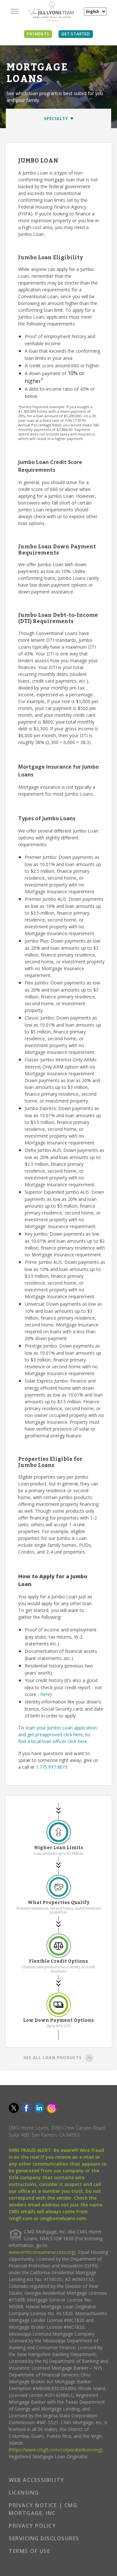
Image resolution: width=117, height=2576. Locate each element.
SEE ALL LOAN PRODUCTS (52, 2058)
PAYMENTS (38, 34)
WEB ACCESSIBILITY (37, 2480)
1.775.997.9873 (52, 1767)
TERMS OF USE (29, 2551)
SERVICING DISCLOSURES (44, 2538)
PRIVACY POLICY (32, 2526)
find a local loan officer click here (53, 1741)
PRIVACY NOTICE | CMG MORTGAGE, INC (43, 2509)
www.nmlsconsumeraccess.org (41, 2252)
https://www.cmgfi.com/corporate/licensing (55, 2450)
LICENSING (24, 2493)
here (45, 1694)
